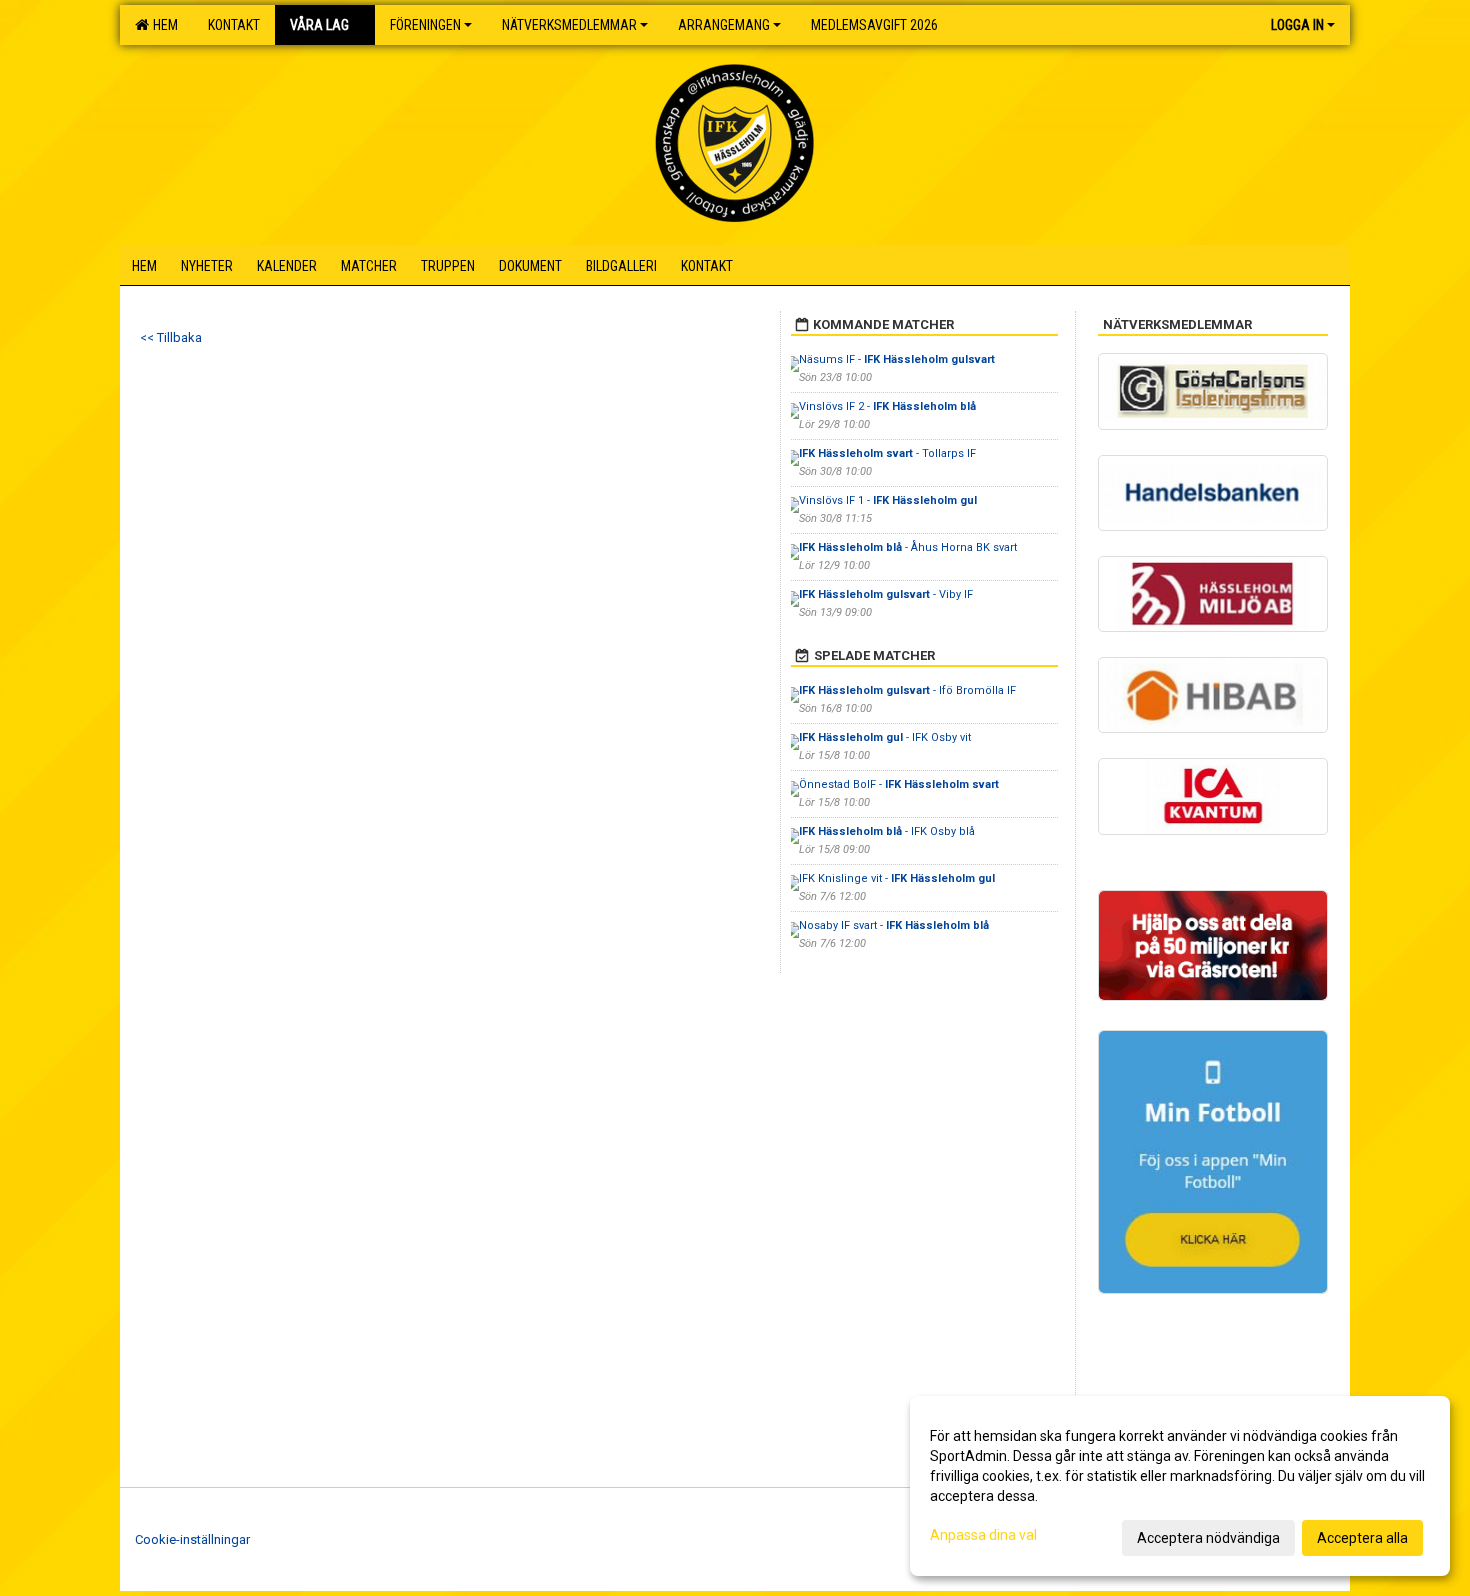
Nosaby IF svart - (894, 925)
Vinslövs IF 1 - (888, 500)
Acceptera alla (1362, 1538)
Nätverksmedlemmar (569, 25)
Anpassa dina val (983, 1535)
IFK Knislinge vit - (897, 878)
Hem (162, 25)
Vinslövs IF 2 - (887, 406)
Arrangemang (724, 25)
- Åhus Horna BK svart (908, 547)
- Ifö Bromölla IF (909, 690)
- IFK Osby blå (887, 831)
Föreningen (425, 25)
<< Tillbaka (171, 337)
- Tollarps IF (887, 453)
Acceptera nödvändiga (1208, 1538)
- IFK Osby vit (885, 737)
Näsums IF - (897, 359)
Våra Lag (319, 25)
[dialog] (1180, 1486)
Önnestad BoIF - (899, 784)
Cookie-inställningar (192, 1539)
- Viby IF (886, 594)
